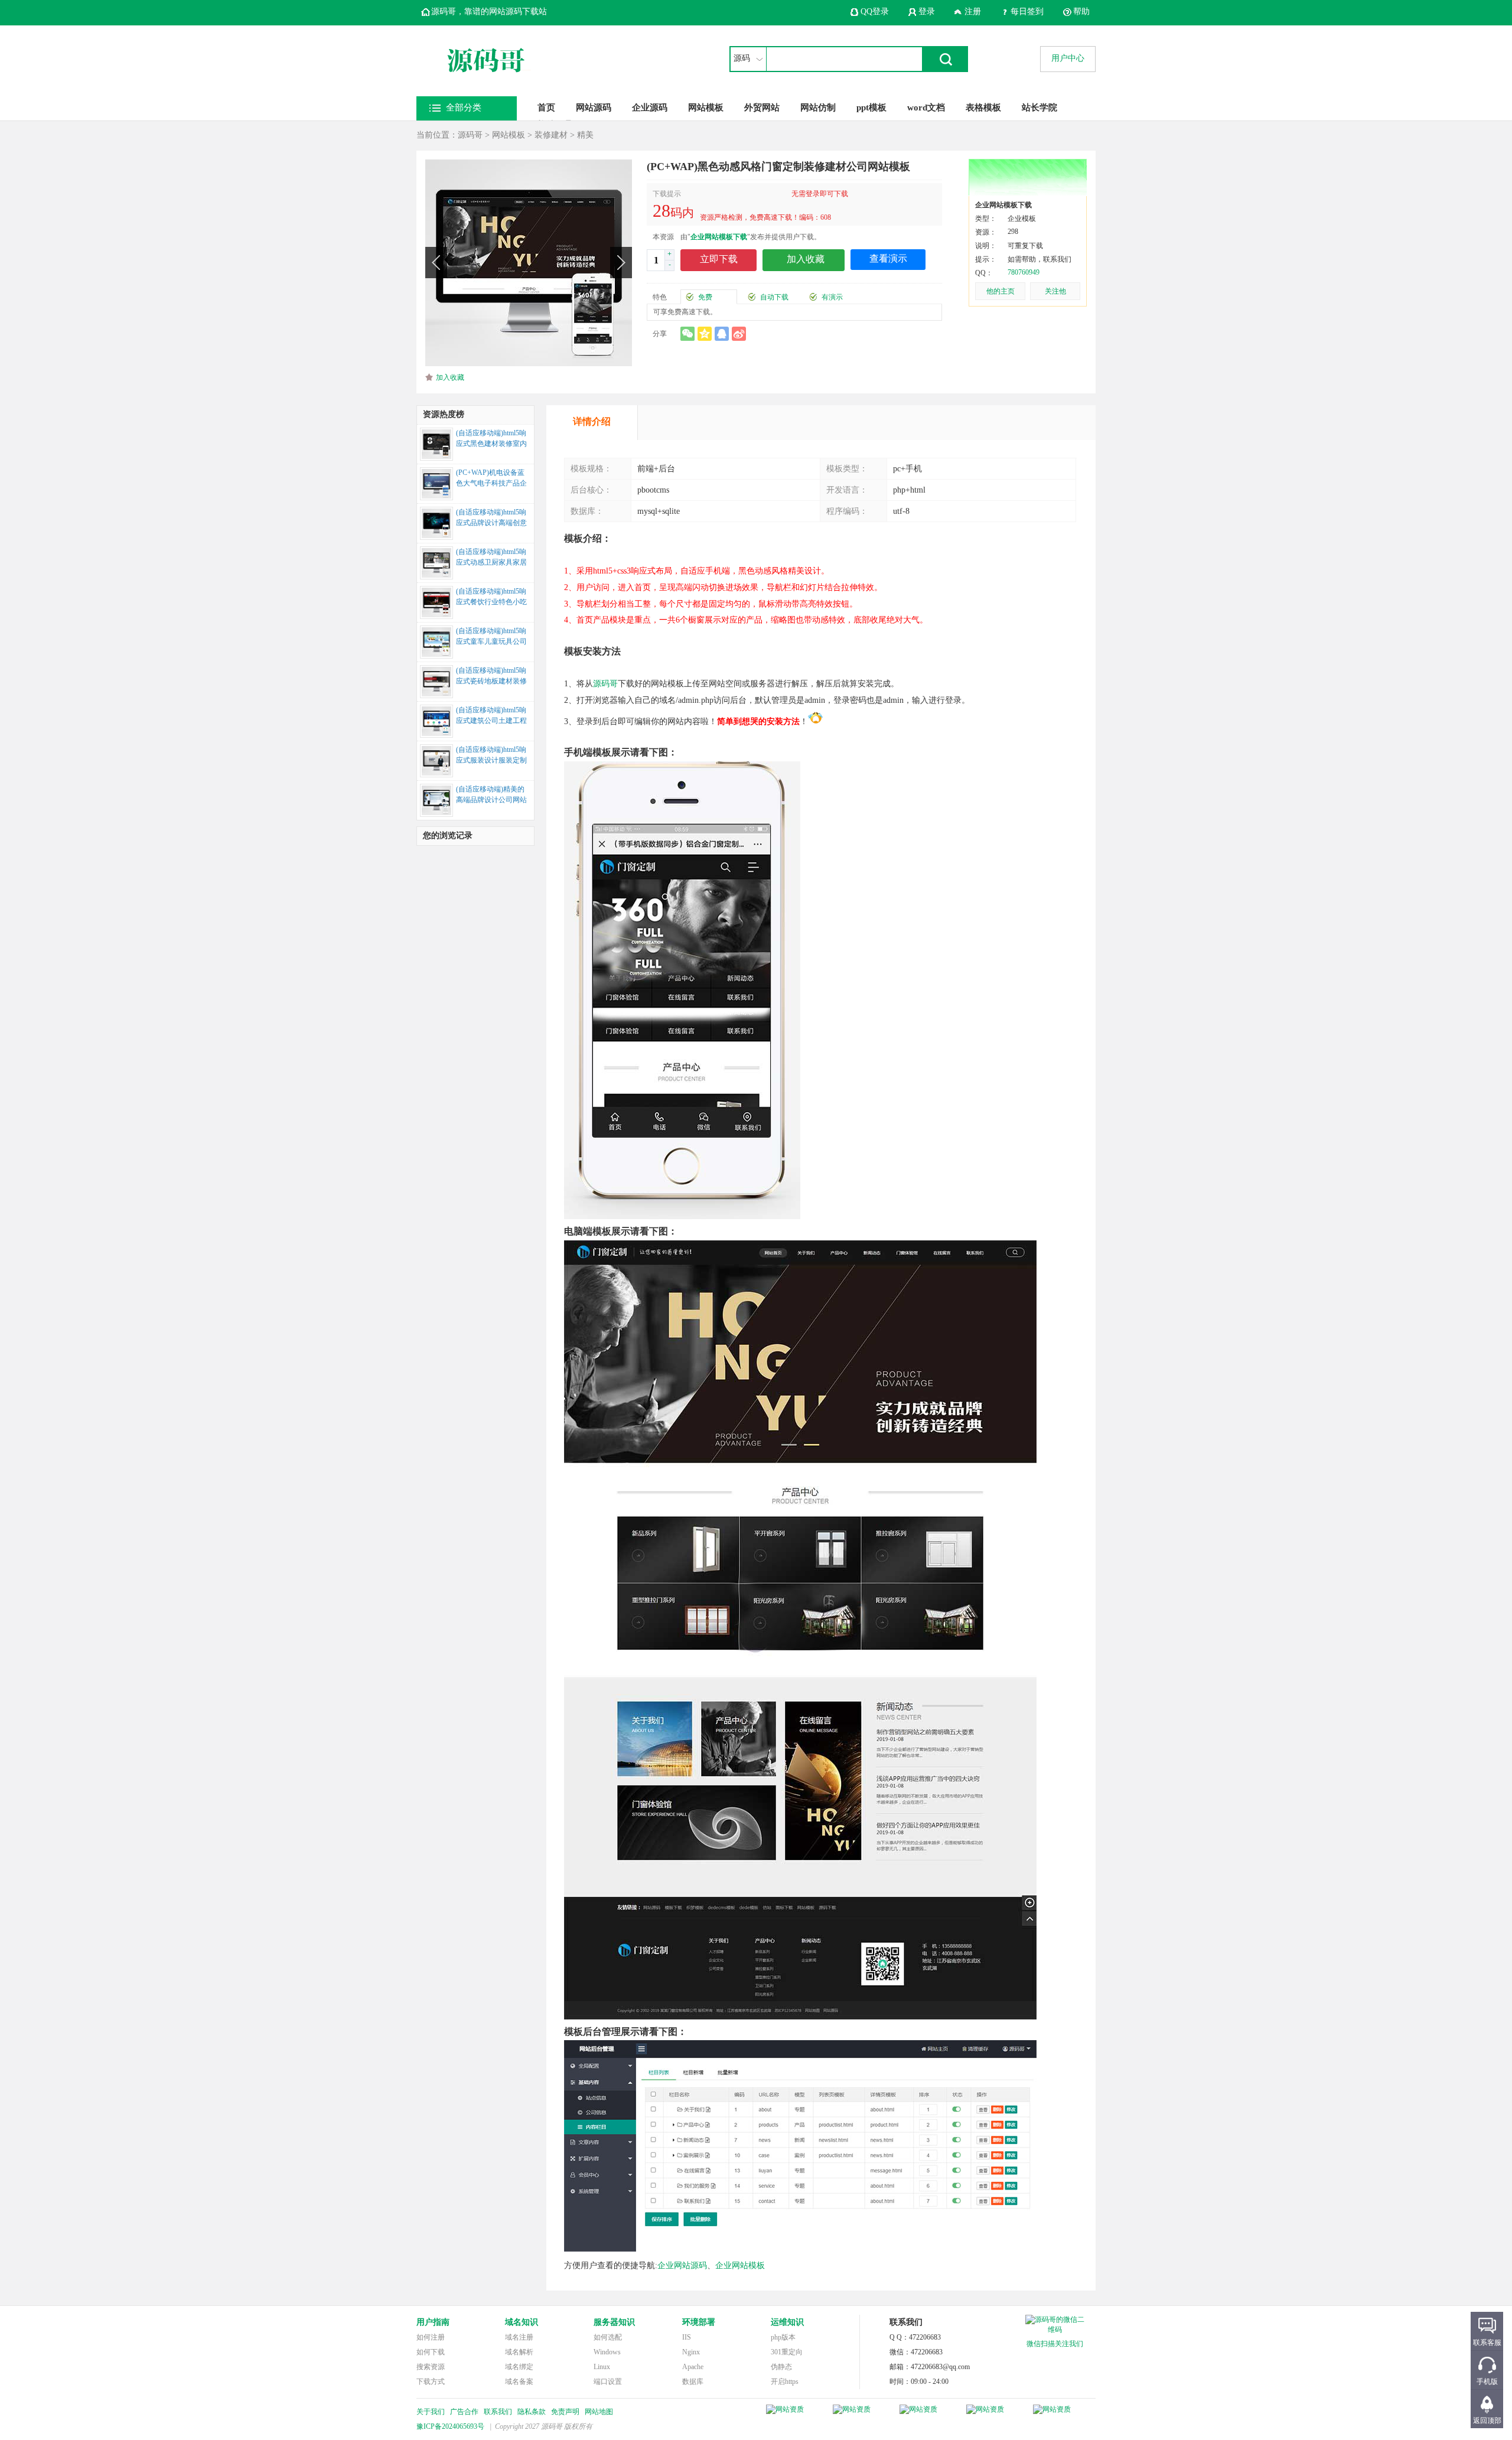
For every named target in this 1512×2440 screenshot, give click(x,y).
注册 (973, 12)
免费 (705, 297)
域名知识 (522, 2322)
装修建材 (551, 135)
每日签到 (1027, 12)
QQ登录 (875, 12)
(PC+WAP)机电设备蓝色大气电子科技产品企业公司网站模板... (491, 479)
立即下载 (719, 259)
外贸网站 (762, 107)
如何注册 (431, 2337)
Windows (607, 2352)
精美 (585, 135)
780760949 (1024, 272)
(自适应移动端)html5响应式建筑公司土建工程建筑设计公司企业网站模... (491, 716)
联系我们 (498, 2412)
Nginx (691, 2352)
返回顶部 (1487, 2421)
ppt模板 (871, 107)
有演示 (832, 297)
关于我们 (431, 2412)
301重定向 (787, 2352)
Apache (693, 2367)
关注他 (1055, 291)
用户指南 (433, 2322)
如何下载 (431, 2352)
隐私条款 (532, 2412)
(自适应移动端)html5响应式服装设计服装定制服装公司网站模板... (491, 756)
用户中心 (1068, 58)
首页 (546, 107)
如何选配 (608, 2337)
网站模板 (706, 107)
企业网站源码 (682, 2265)
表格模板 (983, 107)
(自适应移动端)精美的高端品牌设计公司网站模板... (491, 796)
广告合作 (464, 2412)
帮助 (1081, 12)
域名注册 (519, 2337)
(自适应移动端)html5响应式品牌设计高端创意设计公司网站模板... (491, 519)
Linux (602, 2367)
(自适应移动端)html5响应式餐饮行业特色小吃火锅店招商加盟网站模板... (491, 598)
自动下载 (774, 297)
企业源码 (650, 107)
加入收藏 (450, 377)
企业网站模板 (740, 2265)
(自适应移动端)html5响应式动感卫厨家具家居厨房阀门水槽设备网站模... (491, 558)
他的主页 (1001, 291)
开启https (785, 2382)
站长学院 (1039, 107)
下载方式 (431, 2382)
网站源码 (594, 107)
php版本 (783, 2337)
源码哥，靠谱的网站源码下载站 (489, 12)
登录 (927, 12)
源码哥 (470, 135)
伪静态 (781, 2367)
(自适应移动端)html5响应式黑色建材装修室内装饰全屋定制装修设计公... (491, 439)
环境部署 (699, 2322)
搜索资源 (431, 2367)
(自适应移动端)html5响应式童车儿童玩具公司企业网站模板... (491, 637)
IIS (687, 2337)
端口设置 (608, 2382)
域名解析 (519, 2352)
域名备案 (519, 2382)
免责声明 (565, 2412)
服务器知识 (614, 2322)
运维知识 (787, 2322)
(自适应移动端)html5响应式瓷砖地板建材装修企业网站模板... (491, 677)
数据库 (693, 2382)
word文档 (926, 107)
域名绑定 (519, 2367)
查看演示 (888, 258)
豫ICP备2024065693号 (450, 2426)
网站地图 (599, 2412)
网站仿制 (818, 107)
